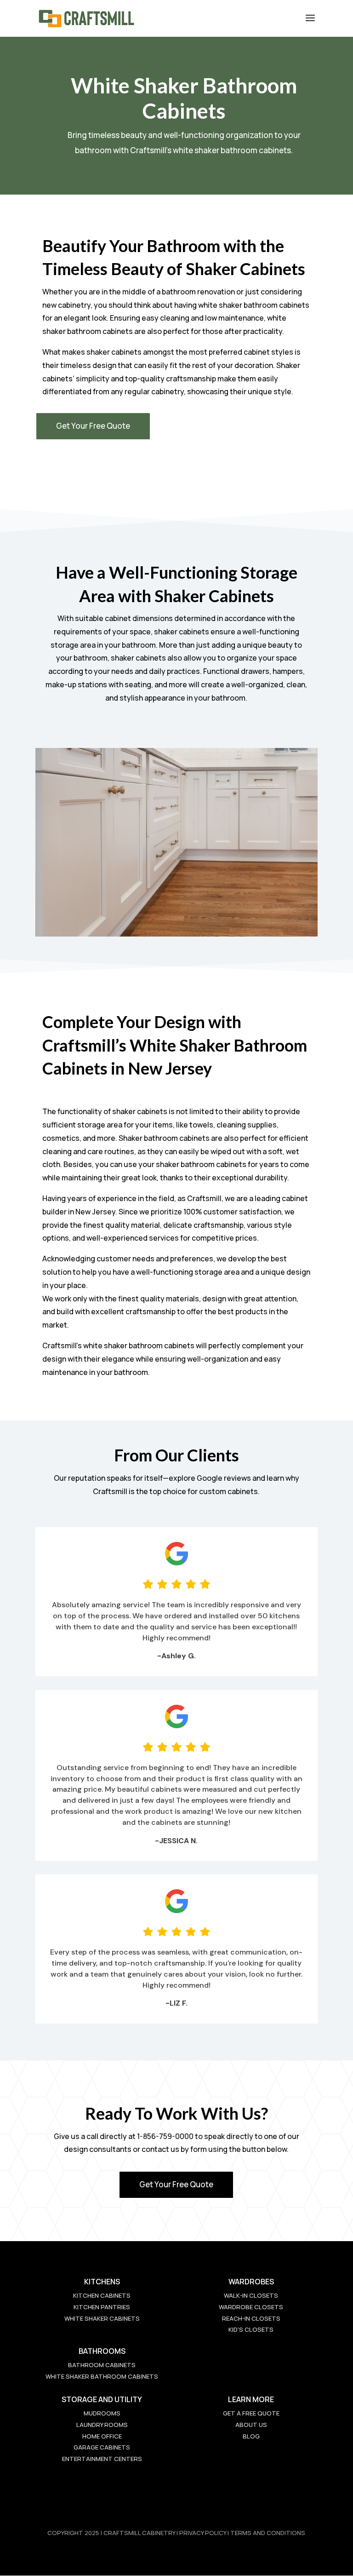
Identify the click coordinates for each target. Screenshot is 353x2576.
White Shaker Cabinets (102, 2318)
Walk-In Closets (251, 2295)
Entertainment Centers (102, 2459)
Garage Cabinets (102, 2447)
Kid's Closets (251, 2329)
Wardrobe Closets (251, 2307)
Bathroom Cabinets (102, 2365)
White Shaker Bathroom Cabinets (102, 2376)
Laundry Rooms (102, 2425)
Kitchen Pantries (102, 2307)
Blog (251, 2436)
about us (251, 2425)
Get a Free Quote (251, 2413)
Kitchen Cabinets (102, 2295)
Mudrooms (102, 2413)
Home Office (102, 2436)
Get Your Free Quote (93, 426)
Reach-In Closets (251, 2318)
